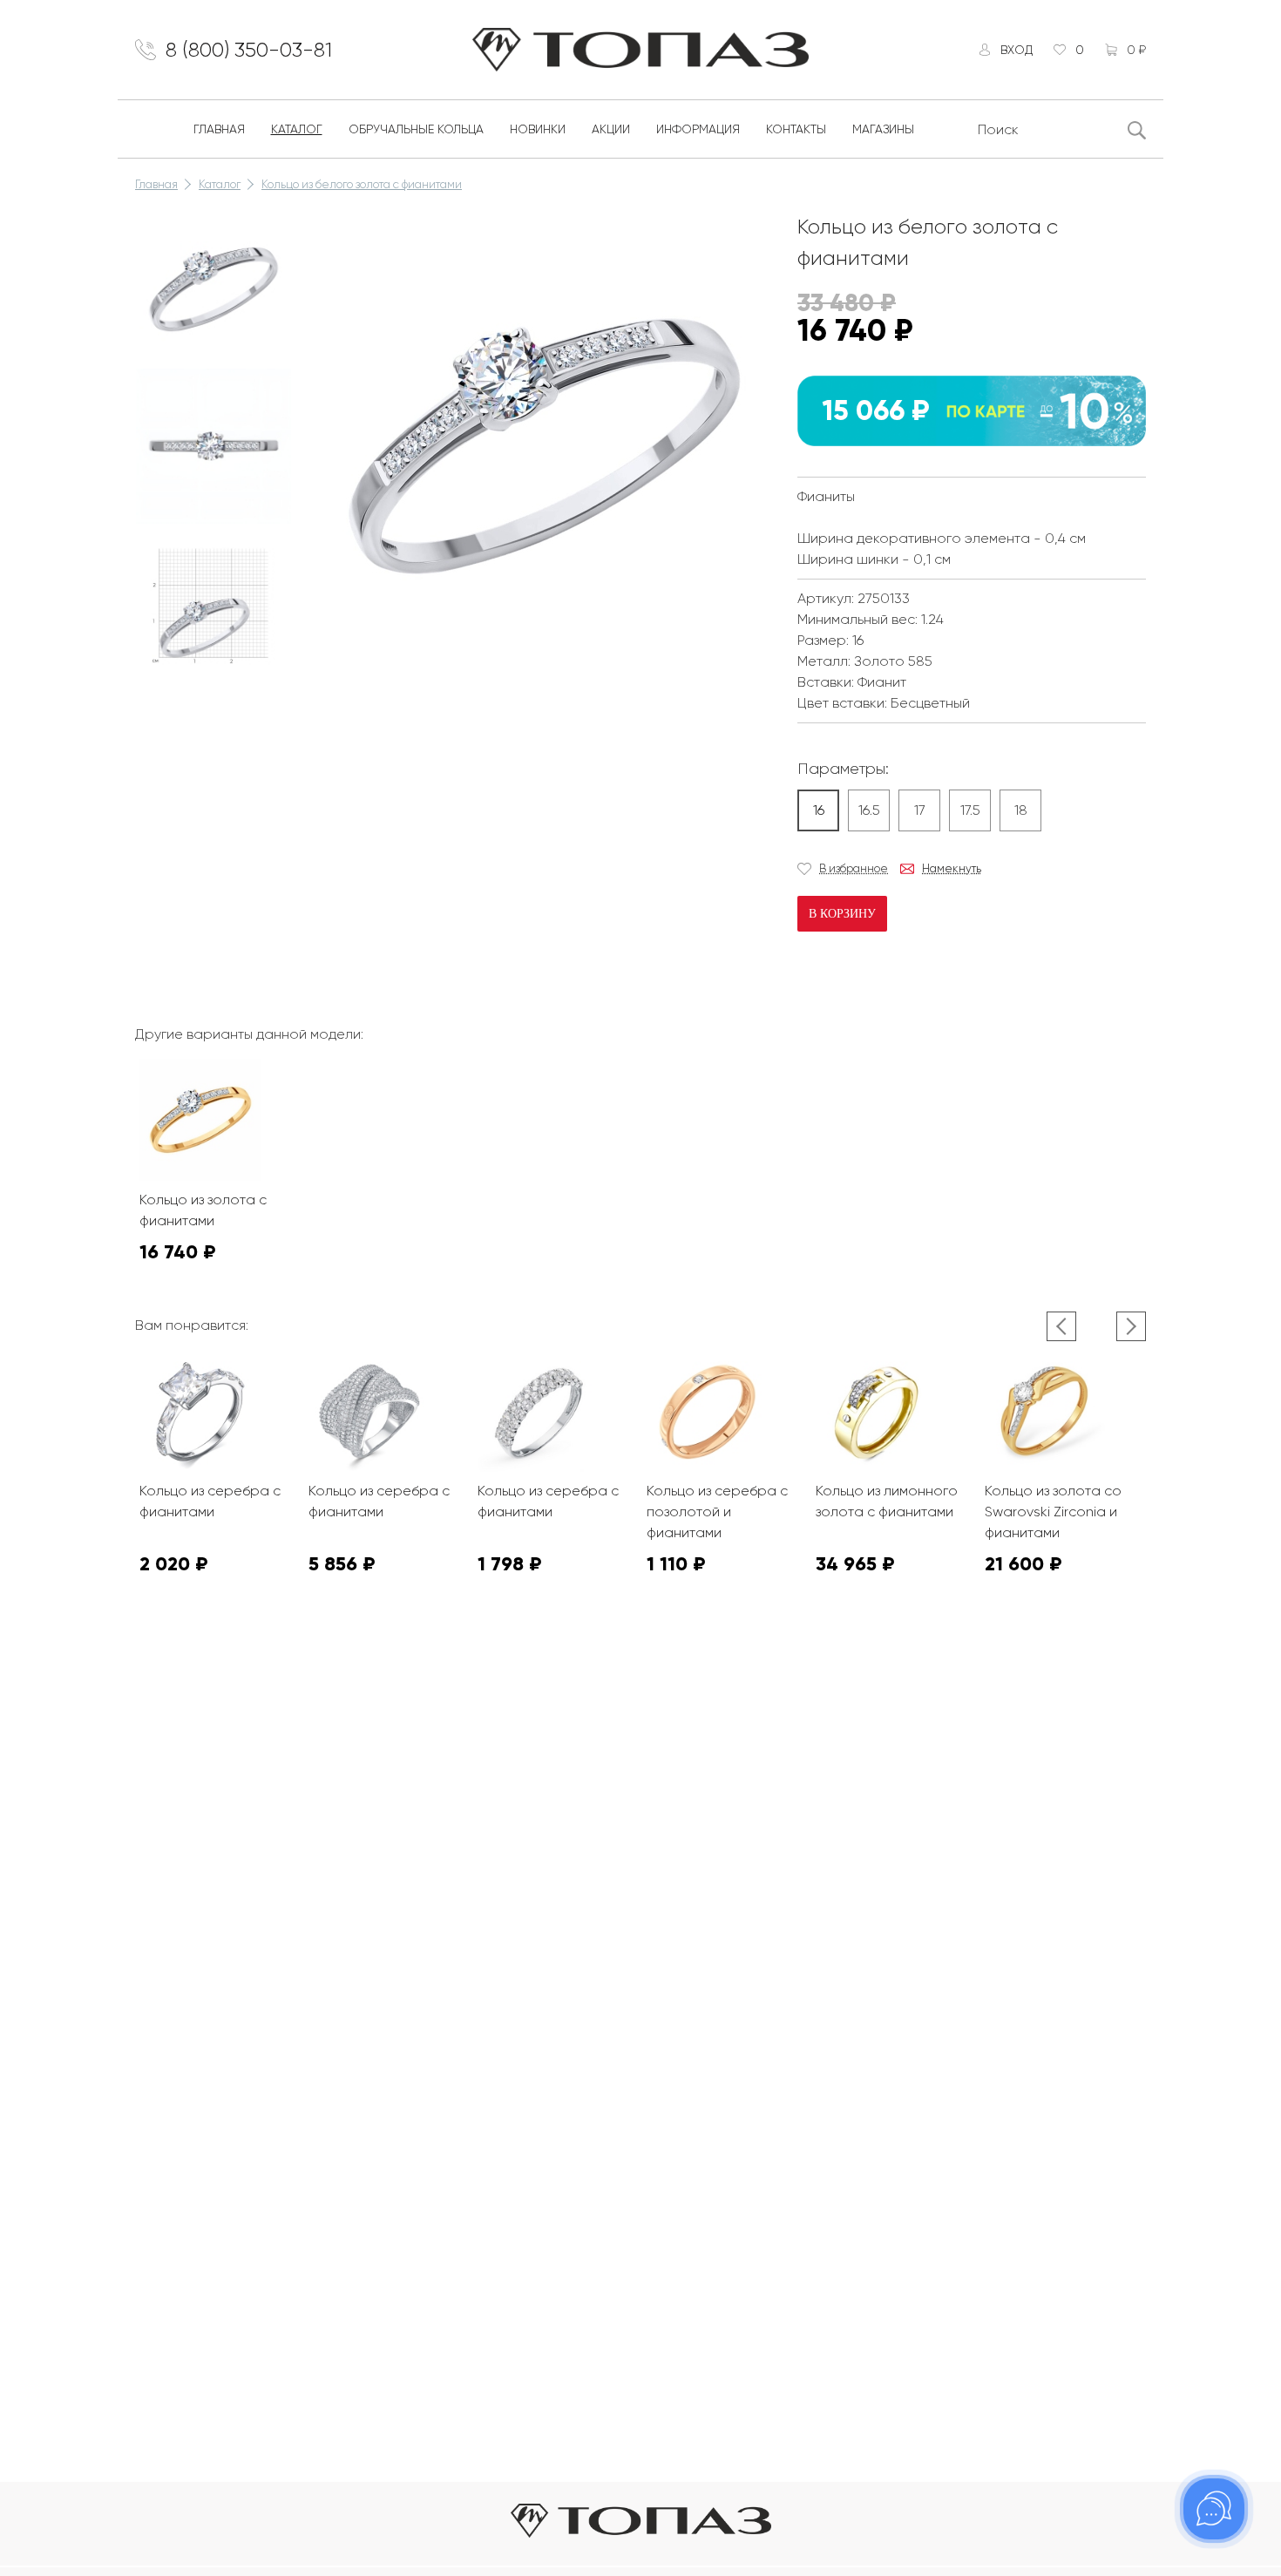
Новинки (538, 129)
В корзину (842, 914)
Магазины (883, 129)
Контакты (796, 129)
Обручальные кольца (416, 129)
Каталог (297, 129)
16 (819, 810)
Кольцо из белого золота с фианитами (362, 184)
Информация (698, 129)
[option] (213, 289)
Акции (611, 129)
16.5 (869, 810)
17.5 (970, 810)
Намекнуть (952, 868)
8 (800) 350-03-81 (249, 50)
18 (1021, 810)
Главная (219, 129)
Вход (1017, 50)
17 (920, 810)
